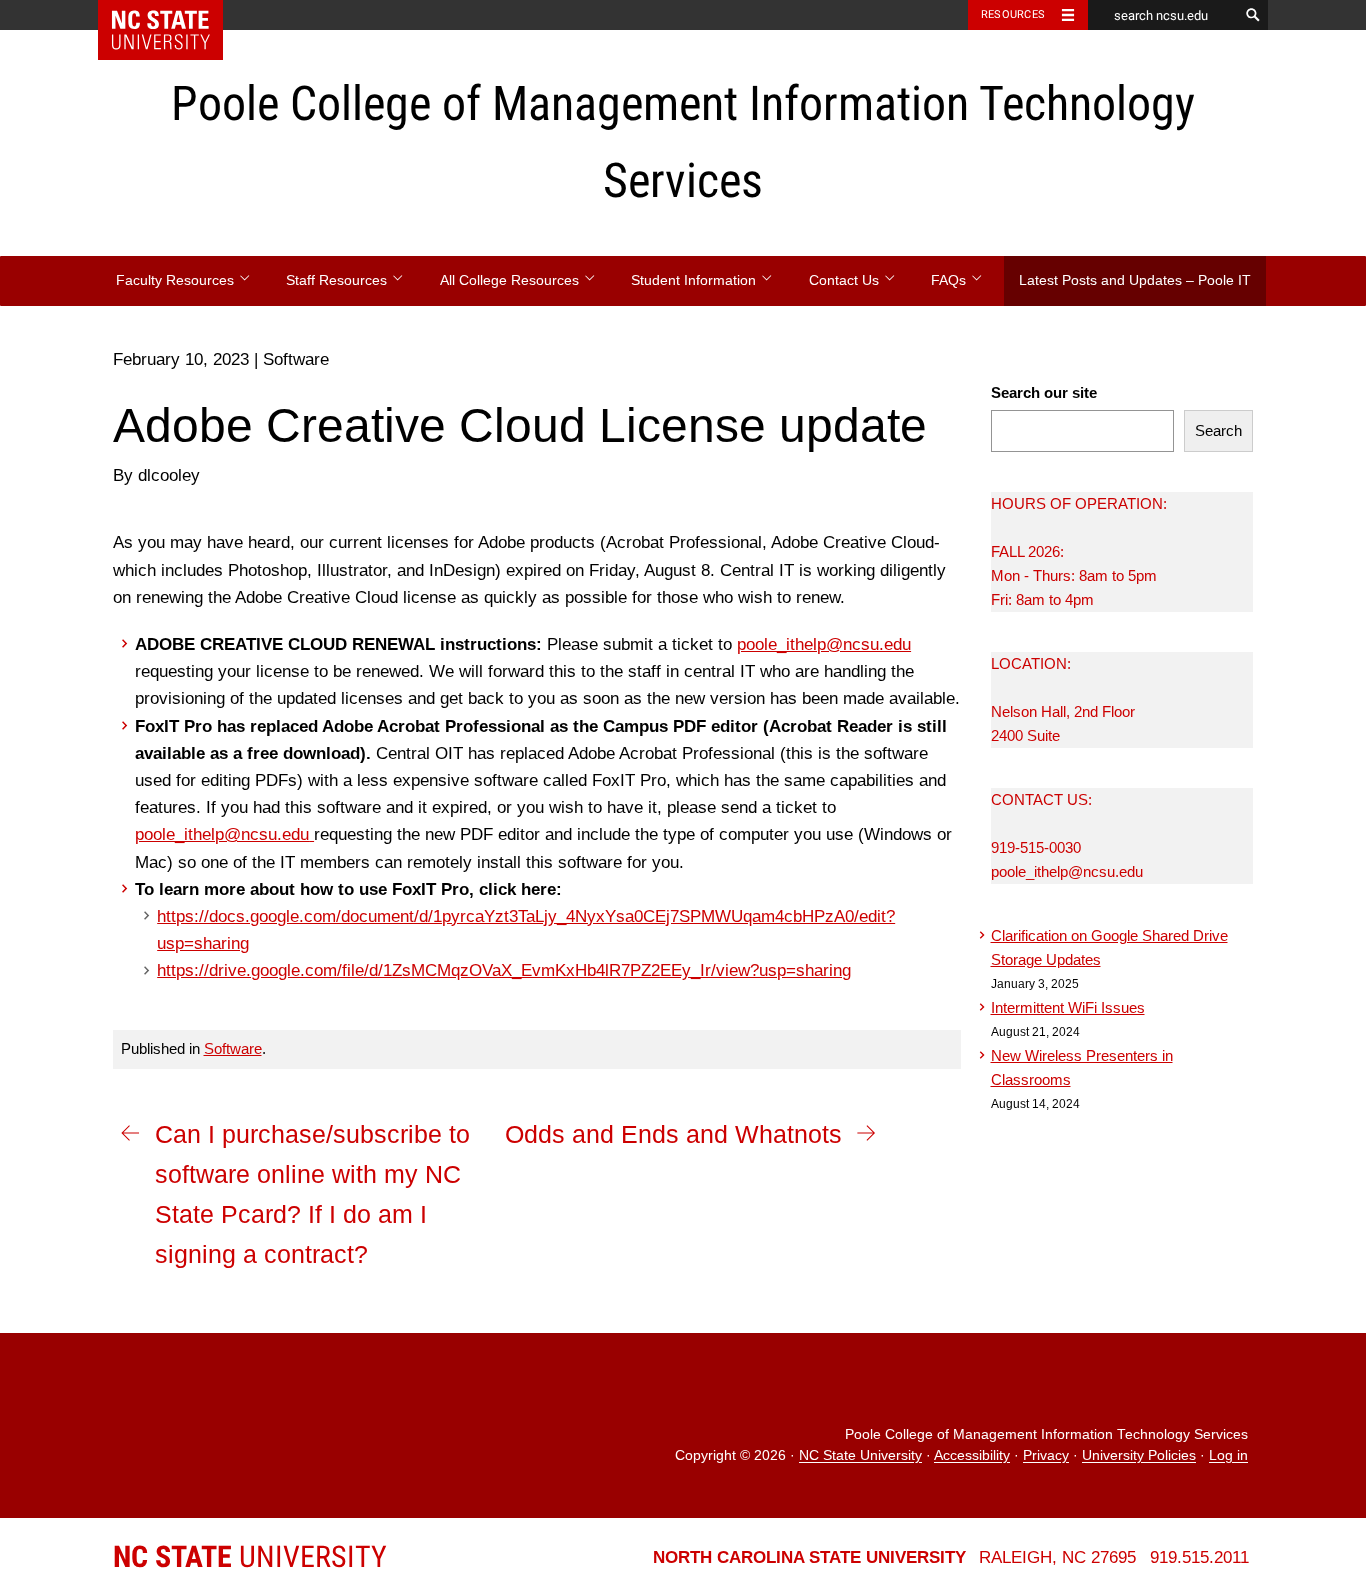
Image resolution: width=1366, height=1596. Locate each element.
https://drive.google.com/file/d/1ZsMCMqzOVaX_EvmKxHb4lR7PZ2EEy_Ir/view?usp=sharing (504, 970)
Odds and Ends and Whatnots (673, 1134)
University (250, 1556)
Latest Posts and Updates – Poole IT (1135, 280)
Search (1218, 430)
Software (233, 1048)
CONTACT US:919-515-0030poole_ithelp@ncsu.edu (1067, 835)
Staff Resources (338, 280)
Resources (1013, 14)
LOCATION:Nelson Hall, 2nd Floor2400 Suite (1063, 699)
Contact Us (846, 280)
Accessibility (972, 1456)
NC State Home (173, 15)
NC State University (860, 1456)
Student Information (695, 280)
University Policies (1139, 1456)
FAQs (950, 280)
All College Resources (511, 280)
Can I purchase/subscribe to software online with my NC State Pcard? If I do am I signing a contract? (312, 1194)
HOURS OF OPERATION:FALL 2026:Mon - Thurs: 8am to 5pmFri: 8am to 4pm (1079, 551)
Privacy (1046, 1456)
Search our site (1044, 392)
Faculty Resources (177, 280)
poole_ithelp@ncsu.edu (824, 644)
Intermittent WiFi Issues (1068, 1007)
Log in (1228, 1456)
